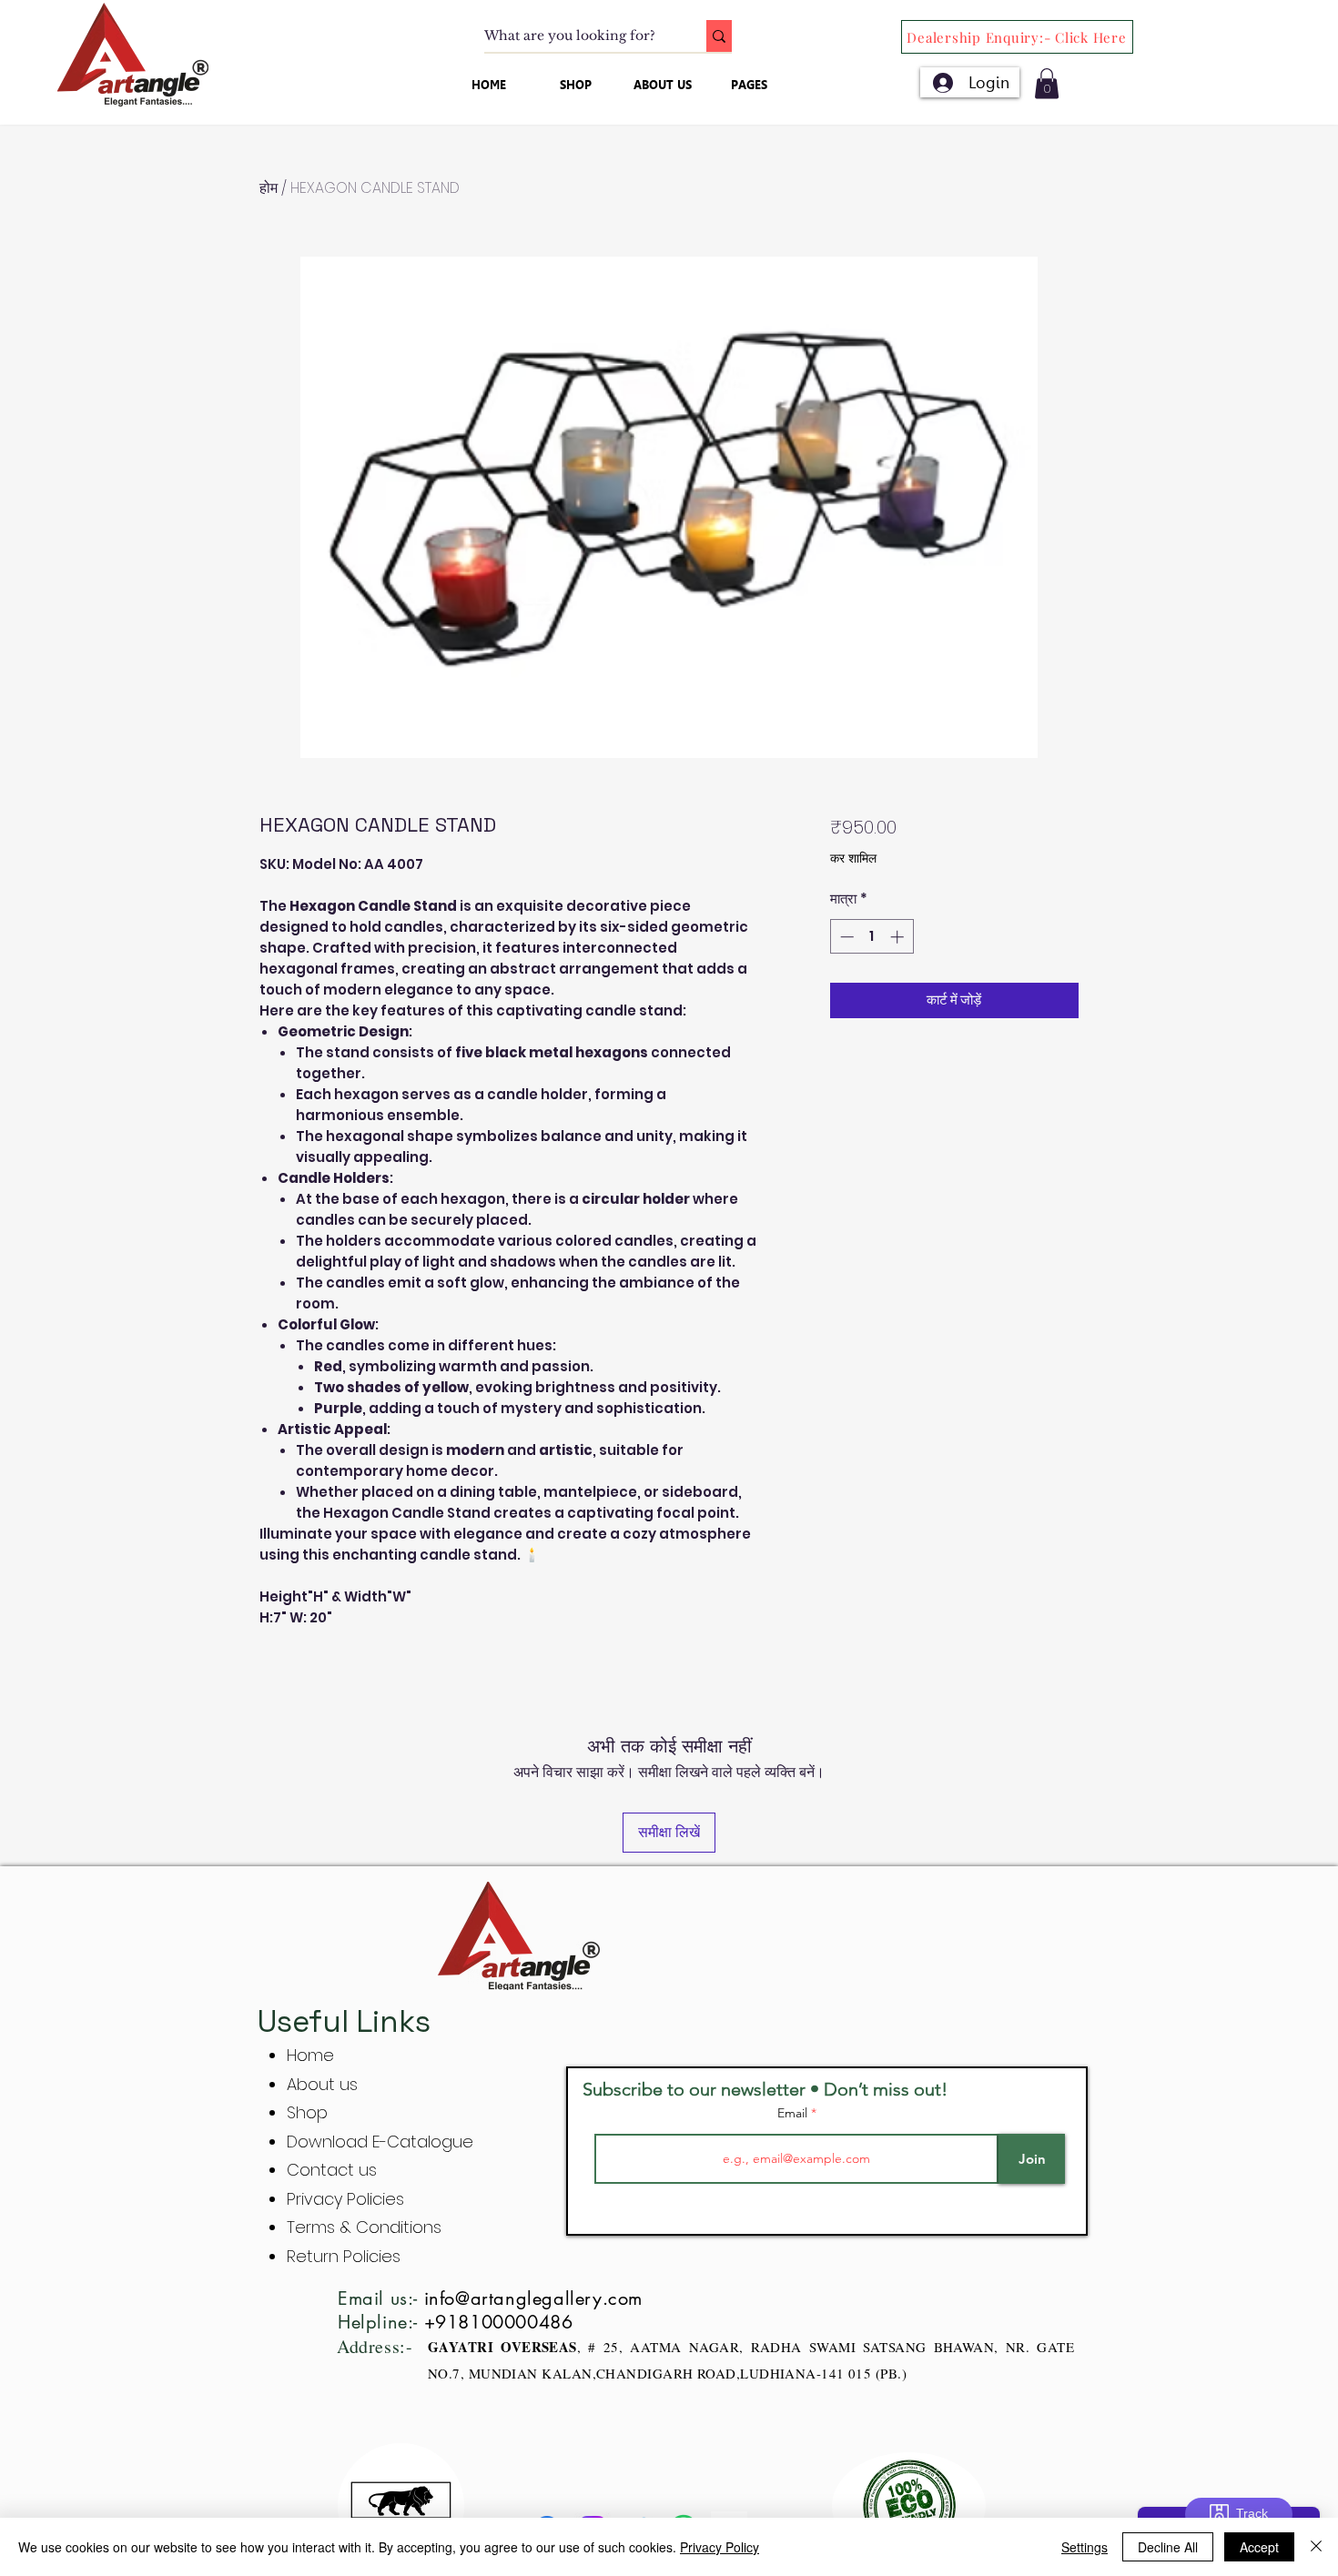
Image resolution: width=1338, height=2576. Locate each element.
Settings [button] (1085, 2547)
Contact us (332, 2170)
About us (322, 2084)
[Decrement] (845, 937)
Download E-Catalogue (380, 2142)
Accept (1259, 2547)
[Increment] (899, 937)
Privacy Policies (348, 2199)
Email (794, 2113)
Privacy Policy (720, 2547)
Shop (307, 2112)
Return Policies (344, 2256)
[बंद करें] (1316, 2547)
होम (269, 188)
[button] (1047, 83)
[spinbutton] (872, 937)
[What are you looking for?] (719, 36)
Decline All (1168, 2547)
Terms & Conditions (364, 2227)
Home (310, 2055)
